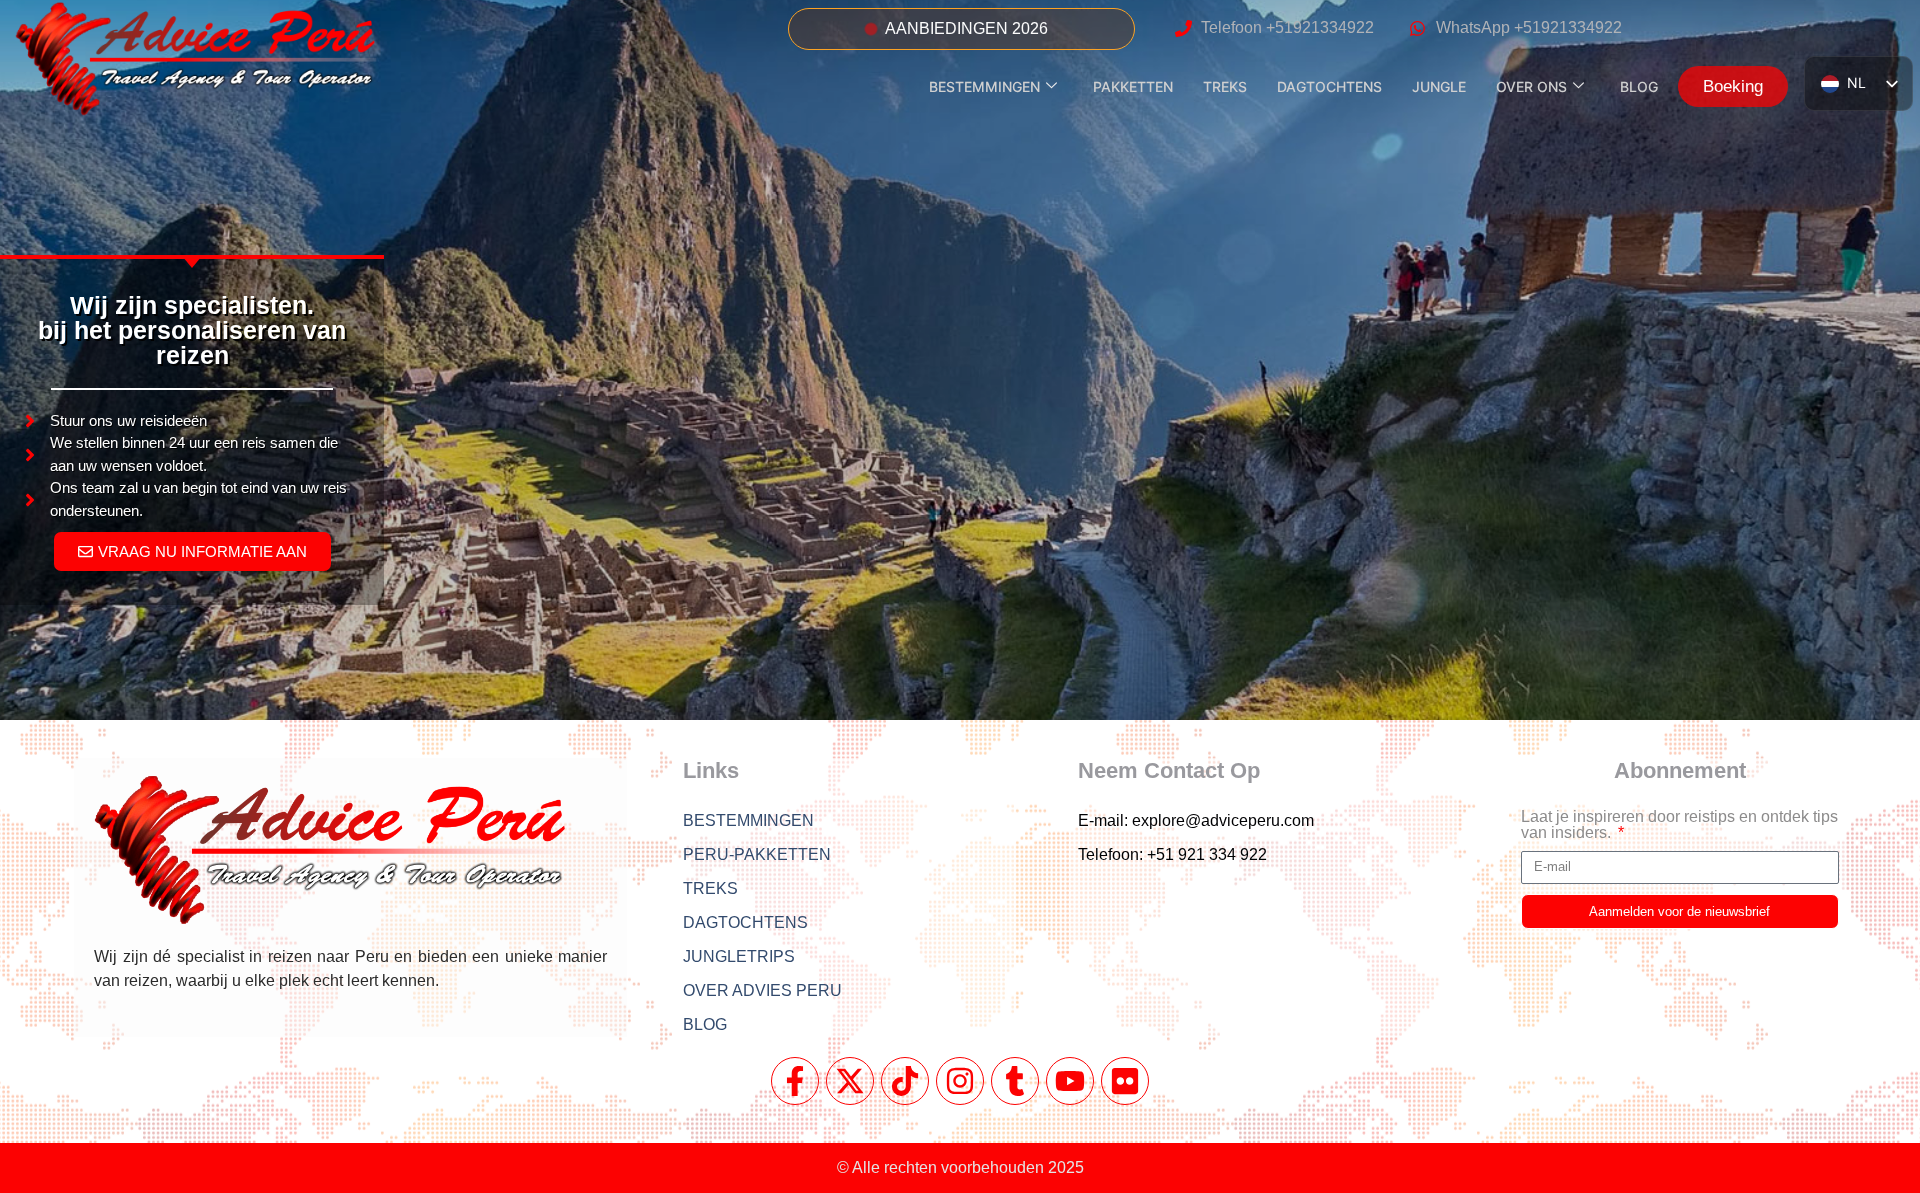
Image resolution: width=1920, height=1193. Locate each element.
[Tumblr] (1015, 1081)
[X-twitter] (850, 1081)
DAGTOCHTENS (1329, 86)
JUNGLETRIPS (739, 956)
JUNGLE (1439, 86)
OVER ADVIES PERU (762, 990)
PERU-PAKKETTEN (757, 854)
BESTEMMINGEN (984, 86)
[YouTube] (1070, 1081)
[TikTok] (905, 1081)
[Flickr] (1125, 1081)
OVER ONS (1531, 86)
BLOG (1639, 86)
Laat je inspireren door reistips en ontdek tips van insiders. (1679, 825)
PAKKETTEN (1133, 86)
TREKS (1225, 86)
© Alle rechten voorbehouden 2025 (960, 1167)
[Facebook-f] (795, 1081)
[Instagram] (960, 1081)
